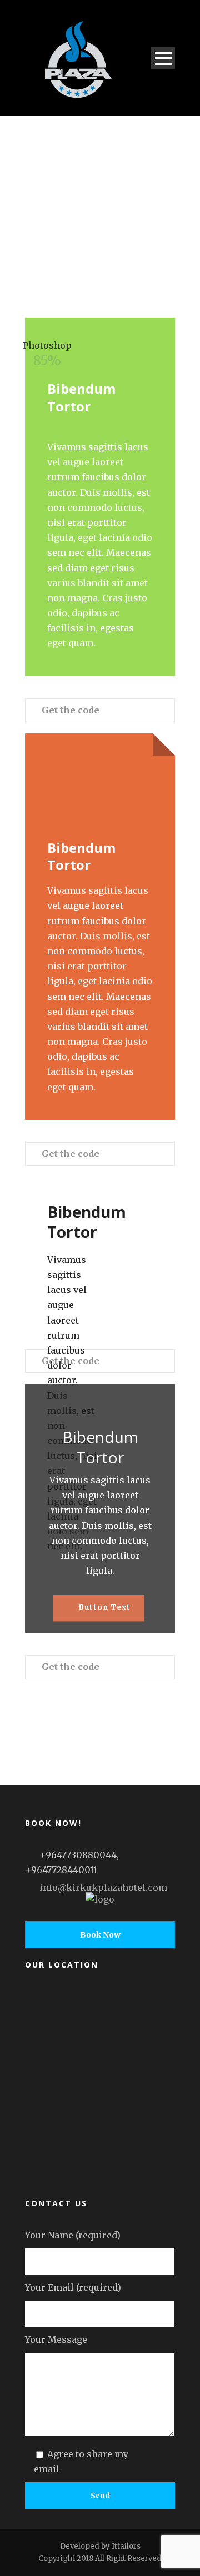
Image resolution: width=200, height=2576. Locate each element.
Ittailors (126, 2546)
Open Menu (163, 58)
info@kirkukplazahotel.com (103, 1888)
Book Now (100, 1935)
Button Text (103, 1608)
